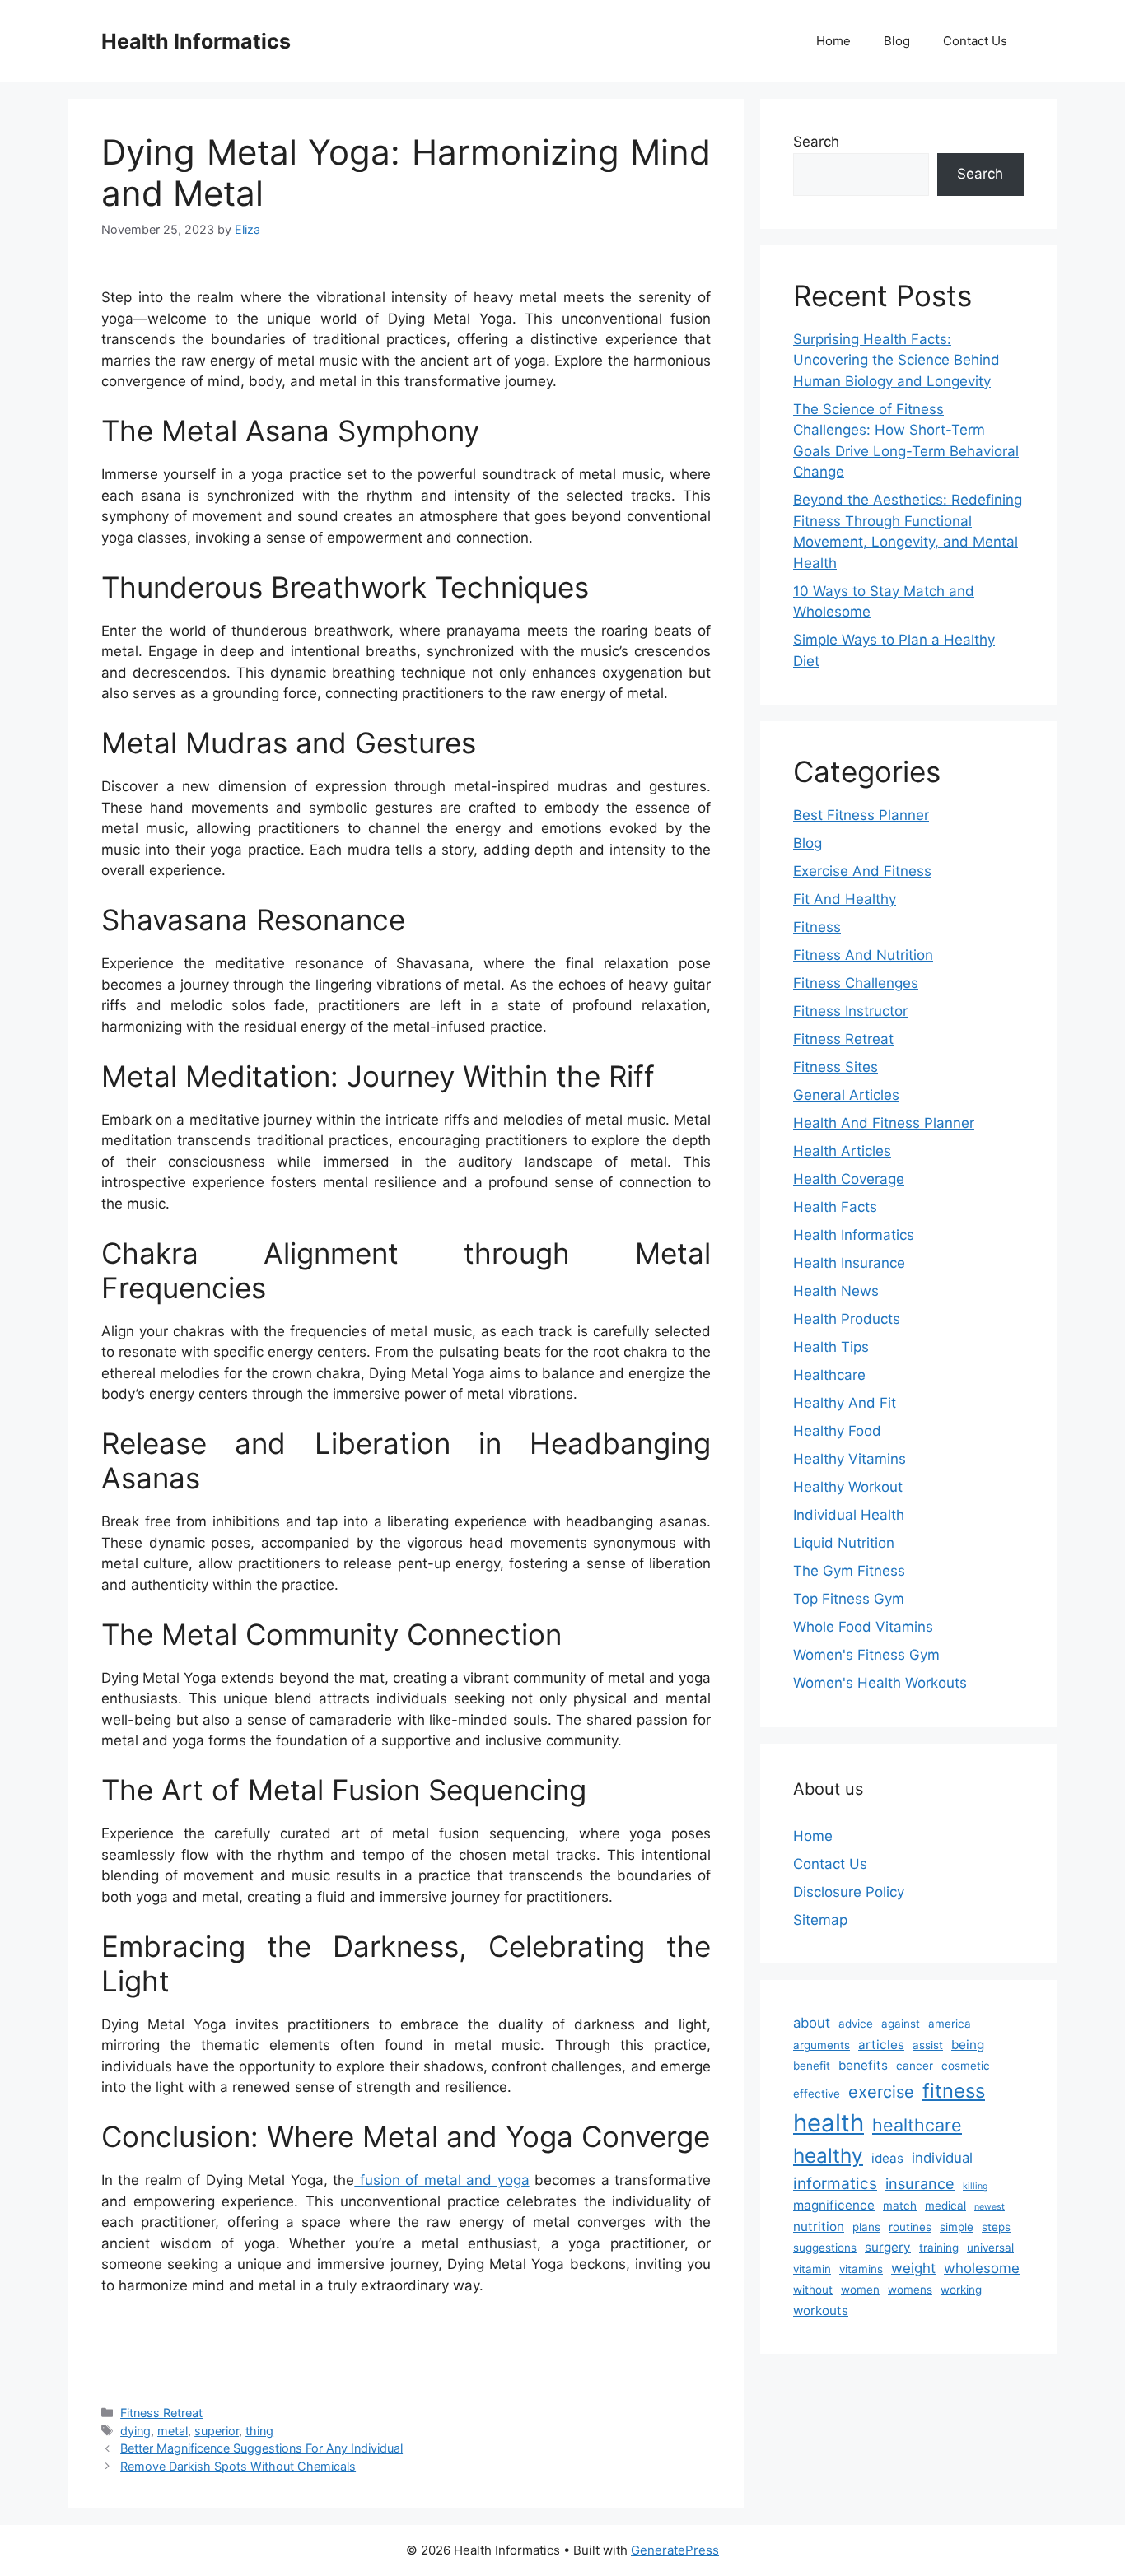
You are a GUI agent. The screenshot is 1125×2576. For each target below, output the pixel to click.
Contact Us (975, 41)
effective (817, 2094)
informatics (835, 2183)
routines (910, 2227)
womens (910, 2290)
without (813, 2290)
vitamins (861, 2269)
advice (856, 2024)
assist (928, 2045)
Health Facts (835, 1207)
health (829, 2123)
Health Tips (831, 1347)
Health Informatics (196, 41)
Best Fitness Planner (861, 815)
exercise (881, 2092)
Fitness (817, 927)
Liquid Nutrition (844, 1543)
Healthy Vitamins (850, 1459)
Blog (897, 41)
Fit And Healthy (845, 899)
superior (217, 2431)
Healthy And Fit (845, 1403)
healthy (828, 2156)
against (901, 2024)
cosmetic (966, 2066)
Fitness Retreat (161, 2413)
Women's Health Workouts (880, 1683)
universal (990, 2248)
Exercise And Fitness (862, 871)
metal (173, 2431)
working (961, 2290)
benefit (812, 2066)
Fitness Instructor (850, 1011)
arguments (822, 2045)
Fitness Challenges (856, 983)
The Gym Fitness (849, 1571)
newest (990, 2207)
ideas (887, 2158)
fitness (954, 2091)
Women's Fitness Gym (866, 1655)
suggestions (825, 2248)
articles (881, 2045)
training (939, 2248)
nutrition (819, 2227)
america (950, 2024)
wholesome (982, 2268)
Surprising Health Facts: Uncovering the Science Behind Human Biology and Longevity (896, 360)
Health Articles (842, 1151)
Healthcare (829, 1375)
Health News (836, 1291)
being (968, 2045)
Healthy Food (837, 1431)
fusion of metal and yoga (441, 2180)
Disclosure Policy (849, 1892)
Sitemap (820, 1920)
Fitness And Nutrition (863, 955)
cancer (915, 2066)
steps (996, 2227)
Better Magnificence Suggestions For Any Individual (261, 2448)
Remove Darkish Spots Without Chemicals (238, 2466)
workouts (821, 2310)
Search (816, 142)
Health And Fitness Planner (884, 1123)
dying (135, 2431)
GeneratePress (675, 2550)
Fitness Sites (836, 1067)
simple (957, 2227)
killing (976, 2186)
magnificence (834, 2205)
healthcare (917, 2125)
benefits (863, 2065)
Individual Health (849, 1515)
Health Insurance (849, 1263)
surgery (888, 2247)
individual (942, 2158)
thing (259, 2431)
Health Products (847, 1319)
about (812, 2023)
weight (913, 2268)
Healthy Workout (848, 1487)
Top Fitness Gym (849, 1599)
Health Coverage (849, 1179)
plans (866, 2227)
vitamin (812, 2269)
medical (945, 2206)
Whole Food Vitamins (863, 1627)
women (860, 2290)
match (900, 2206)
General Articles (846, 1095)
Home (833, 41)
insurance (920, 2183)
